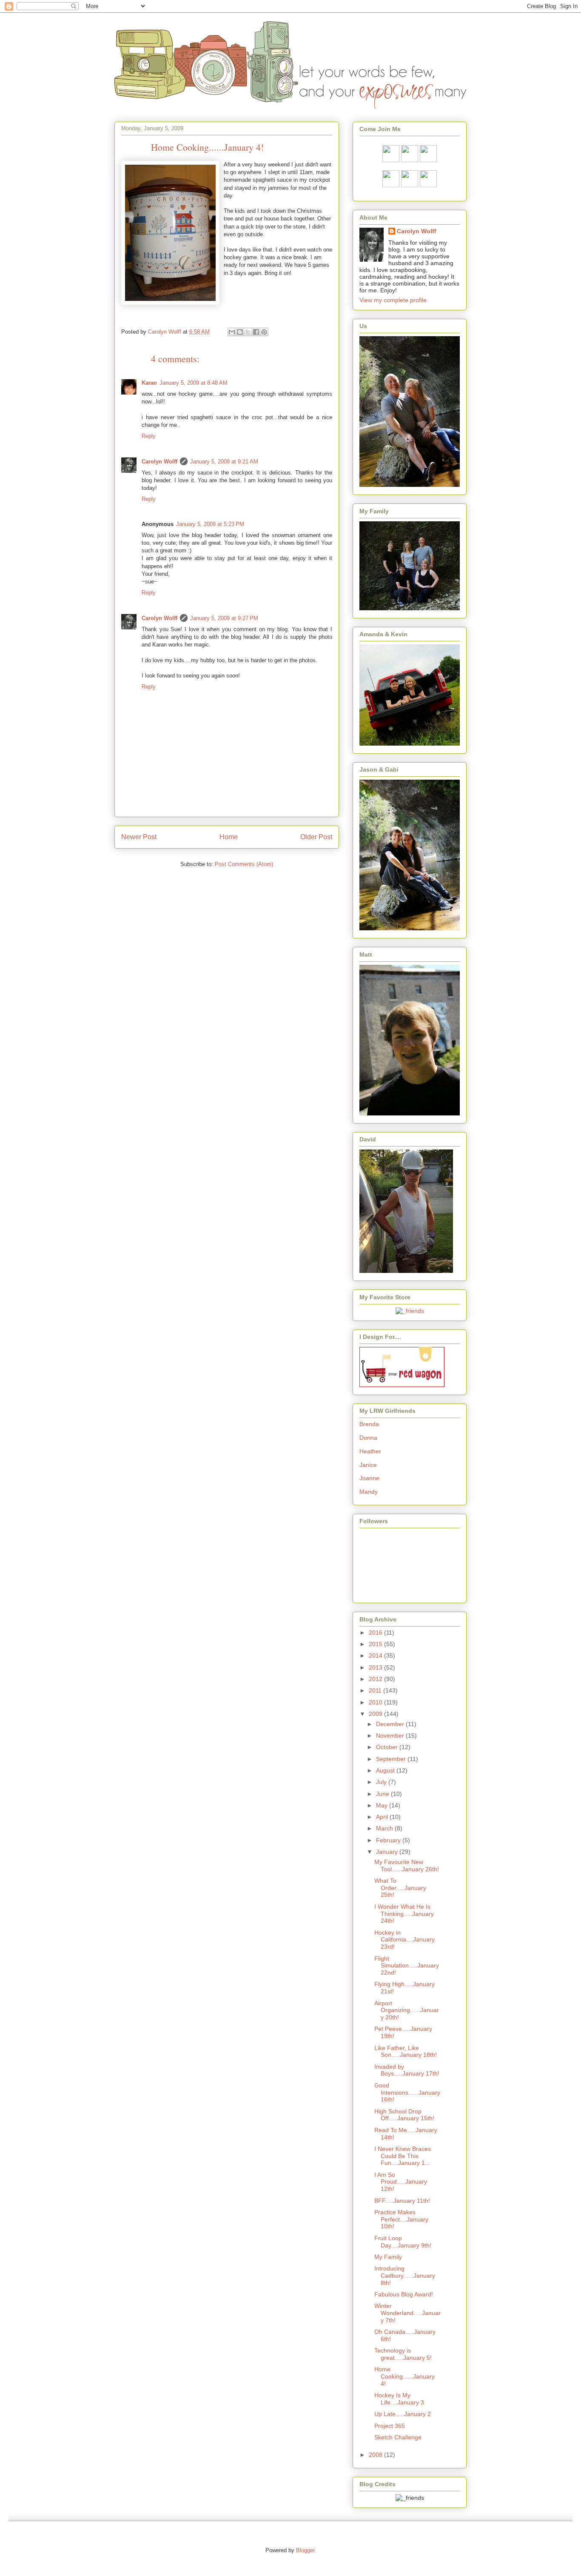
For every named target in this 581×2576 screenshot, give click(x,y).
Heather (370, 1451)
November (391, 1735)
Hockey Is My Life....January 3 (399, 2399)
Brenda (369, 1424)
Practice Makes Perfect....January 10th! (401, 2219)
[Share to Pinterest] (264, 332)
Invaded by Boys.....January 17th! (407, 2070)
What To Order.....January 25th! (400, 1888)
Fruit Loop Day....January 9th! (403, 2242)
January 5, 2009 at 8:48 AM (194, 383)
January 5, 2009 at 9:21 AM (224, 462)
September (392, 1759)
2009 (376, 1714)
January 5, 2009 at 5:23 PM (210, 524)
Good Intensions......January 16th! (407, 2093)
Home (229, 837)
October (388, 1747)
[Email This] (232, 332)
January (388, 1852)
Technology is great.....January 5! (403, 2354)
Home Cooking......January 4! (404, 2376)
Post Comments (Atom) (244, 864)
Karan (149, 383)
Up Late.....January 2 (403, 2414)
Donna (368, 1438)
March (385, 1828)
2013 (376, 1667)
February (389, 1840)
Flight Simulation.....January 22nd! (407, 1966)
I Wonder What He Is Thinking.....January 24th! (404, 1914)
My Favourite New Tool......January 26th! (407, 1866)
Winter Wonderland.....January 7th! (407, 2313)
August (386, 1770)
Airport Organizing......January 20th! (407, 2010)
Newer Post (139, 837)
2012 (376, 1679)
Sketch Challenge (398, 2437)
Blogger (305, 2550)
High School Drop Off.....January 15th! (404, 2115)
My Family (388, 2257)
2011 (376, 1690)
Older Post (316, 837)
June (383, 1794)
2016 (376, 1633)
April (383, 1817)
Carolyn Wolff (159, 462)
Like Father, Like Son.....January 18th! (406, 2051)
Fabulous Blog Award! (404, 2294)
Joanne (369, 1478)
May (383, 1805)
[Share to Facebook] (256, 332)
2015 (376, 1644)
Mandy (369, 1492)
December (391, 1724)
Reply (149, 436)
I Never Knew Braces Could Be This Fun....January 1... (403, 2156)
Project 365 (390, 2426)
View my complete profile (393, 300)
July (382, 1782)
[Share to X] (248, 332)
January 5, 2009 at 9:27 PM (224, 618)
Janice (368, 1465)
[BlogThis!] (240, 332)
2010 (376, 1702)
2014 (376, 1655)
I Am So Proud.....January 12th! (401, 2182)
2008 (376, 2455)
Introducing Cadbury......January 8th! (405, 2276)
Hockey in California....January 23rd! (404, 1940)
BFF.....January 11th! (402, 2201)
